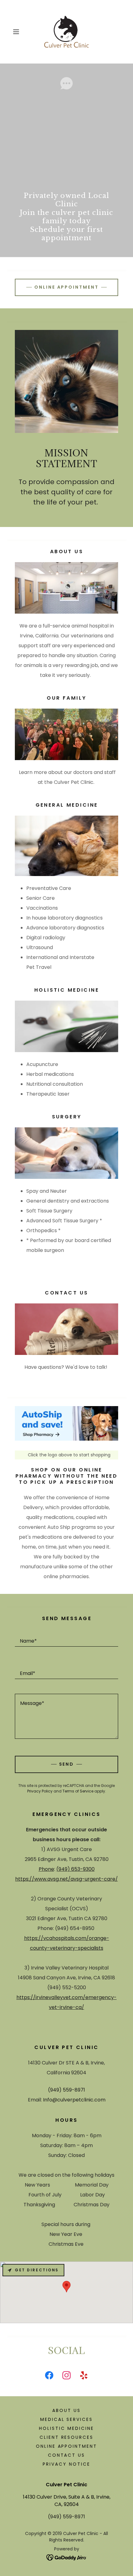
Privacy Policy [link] (40, 1791)
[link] (66, 32)
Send (67, 1764)
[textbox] (66, 1638)
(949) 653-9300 (75, 1869)
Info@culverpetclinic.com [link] (74, 2100)
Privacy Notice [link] (66, 2464)
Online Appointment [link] (67, 2446)
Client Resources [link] (67, 2437)
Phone (46, 1869)
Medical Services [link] (67, 2419)
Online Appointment (67, 287)
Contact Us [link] (67, 2455)
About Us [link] (66, 2410)
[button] (18, 32)
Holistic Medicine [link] (66, 2428)
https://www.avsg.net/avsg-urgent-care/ (66, 1879)
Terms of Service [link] (78, 1791)
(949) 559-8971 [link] (66, 2090)
